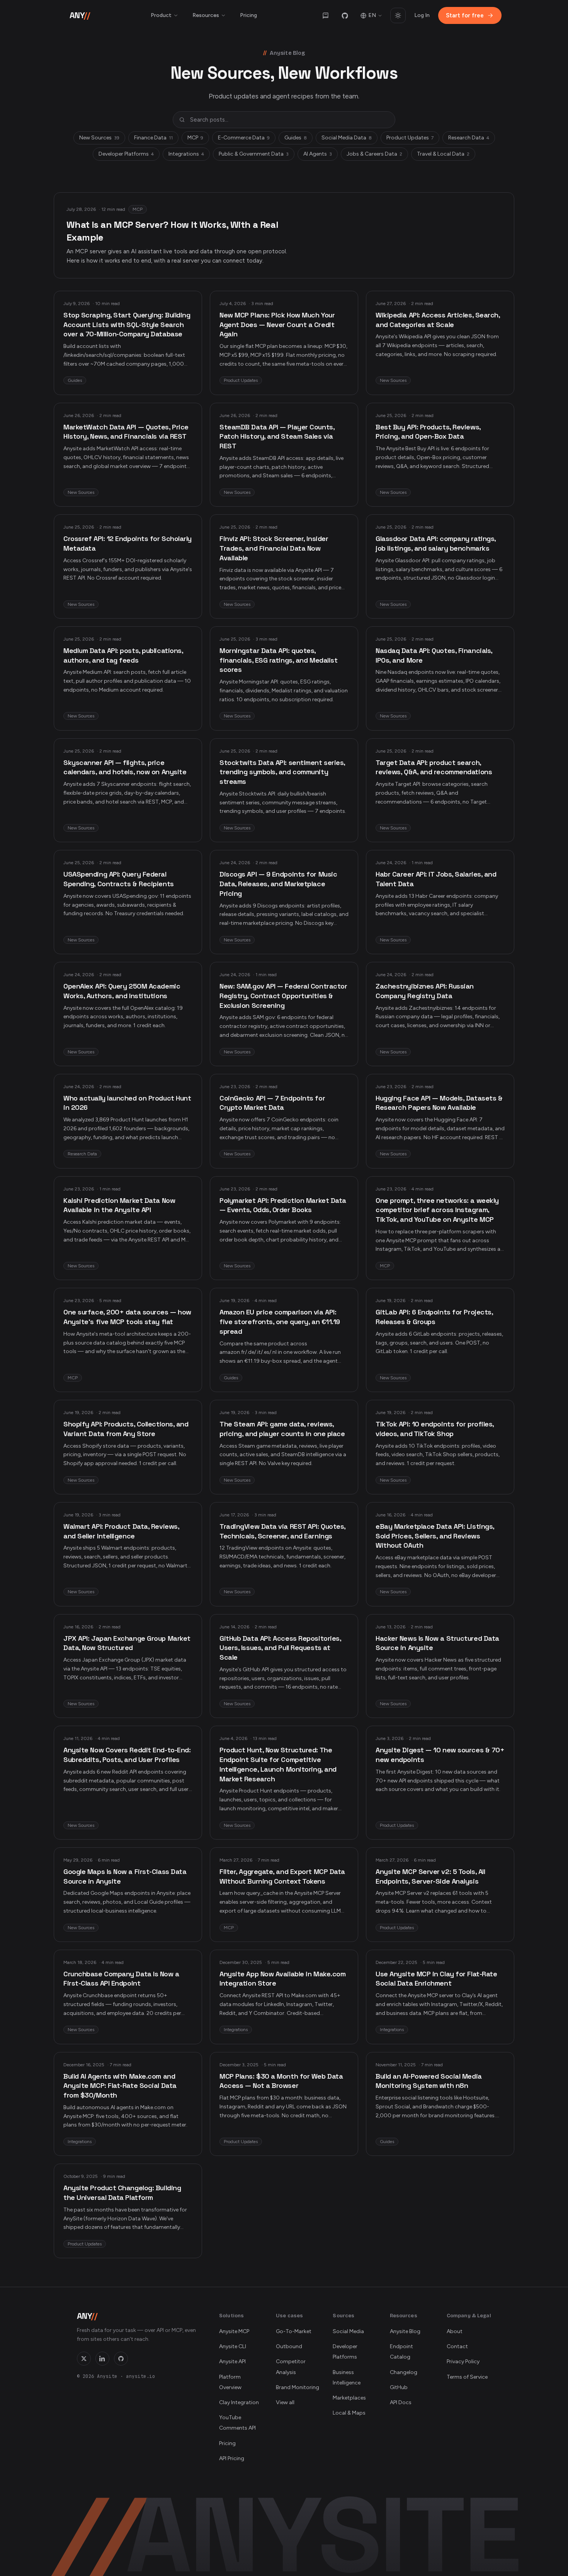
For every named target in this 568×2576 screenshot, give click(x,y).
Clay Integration (239, 2402)
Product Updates (410, 138)
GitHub (399, 2387)
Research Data (469, 138)
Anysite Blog (405, 2331)
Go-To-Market (294, 2331)
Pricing (248, 15)
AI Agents (318, 154)
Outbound (289, 2346)
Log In (422, 15)
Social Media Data (347, 138)
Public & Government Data (254, 154)
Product (161, 15)
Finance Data (153, 138)
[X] (84, 2359)
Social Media (348, 2331)
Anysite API (232, 2361)
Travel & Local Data (443, 154)
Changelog (404, 2372)
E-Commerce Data (244, 138)
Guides (296, 138)
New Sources (99, 138)
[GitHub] (121, 2359)
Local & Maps (349, 2413)
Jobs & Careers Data (374, 154)
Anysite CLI (233, 2346)
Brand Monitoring (298, 2387)
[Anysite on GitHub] (345, 15)
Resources (206, 15)
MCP (195, 138)
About (455, 2331)
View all (285, 2402)
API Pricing (232, 2458)
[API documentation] (325, 15)
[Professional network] (102, 2359)
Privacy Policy (463, 2361)
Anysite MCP (234, 2331)
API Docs (401, 2402)
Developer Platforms (126, 154)
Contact (457, 2346)
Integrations (186, 154)
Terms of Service (467, 2377)
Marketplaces (349, 2398)
